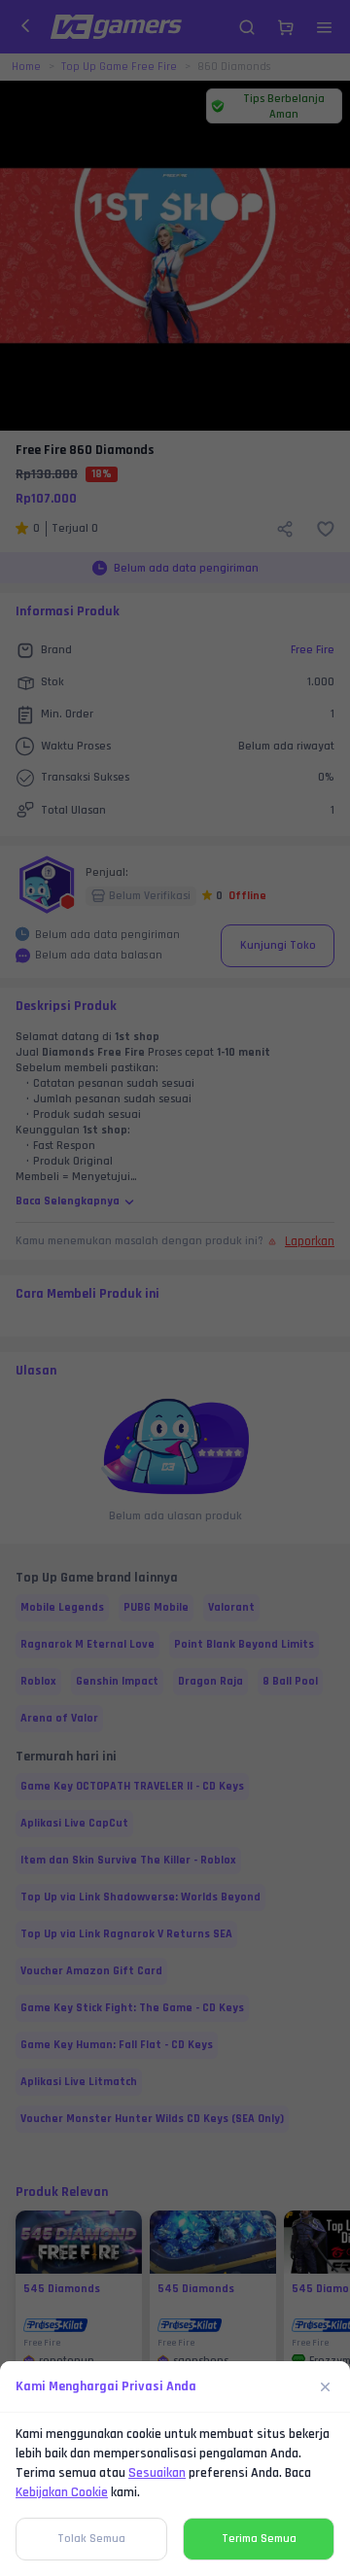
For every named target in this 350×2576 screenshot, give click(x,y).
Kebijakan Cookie (62, 2492)
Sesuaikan (157, 2473)
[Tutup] (326, 2386)
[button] (175, 1288)
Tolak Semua (91, 2539)
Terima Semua (259, 2539)
